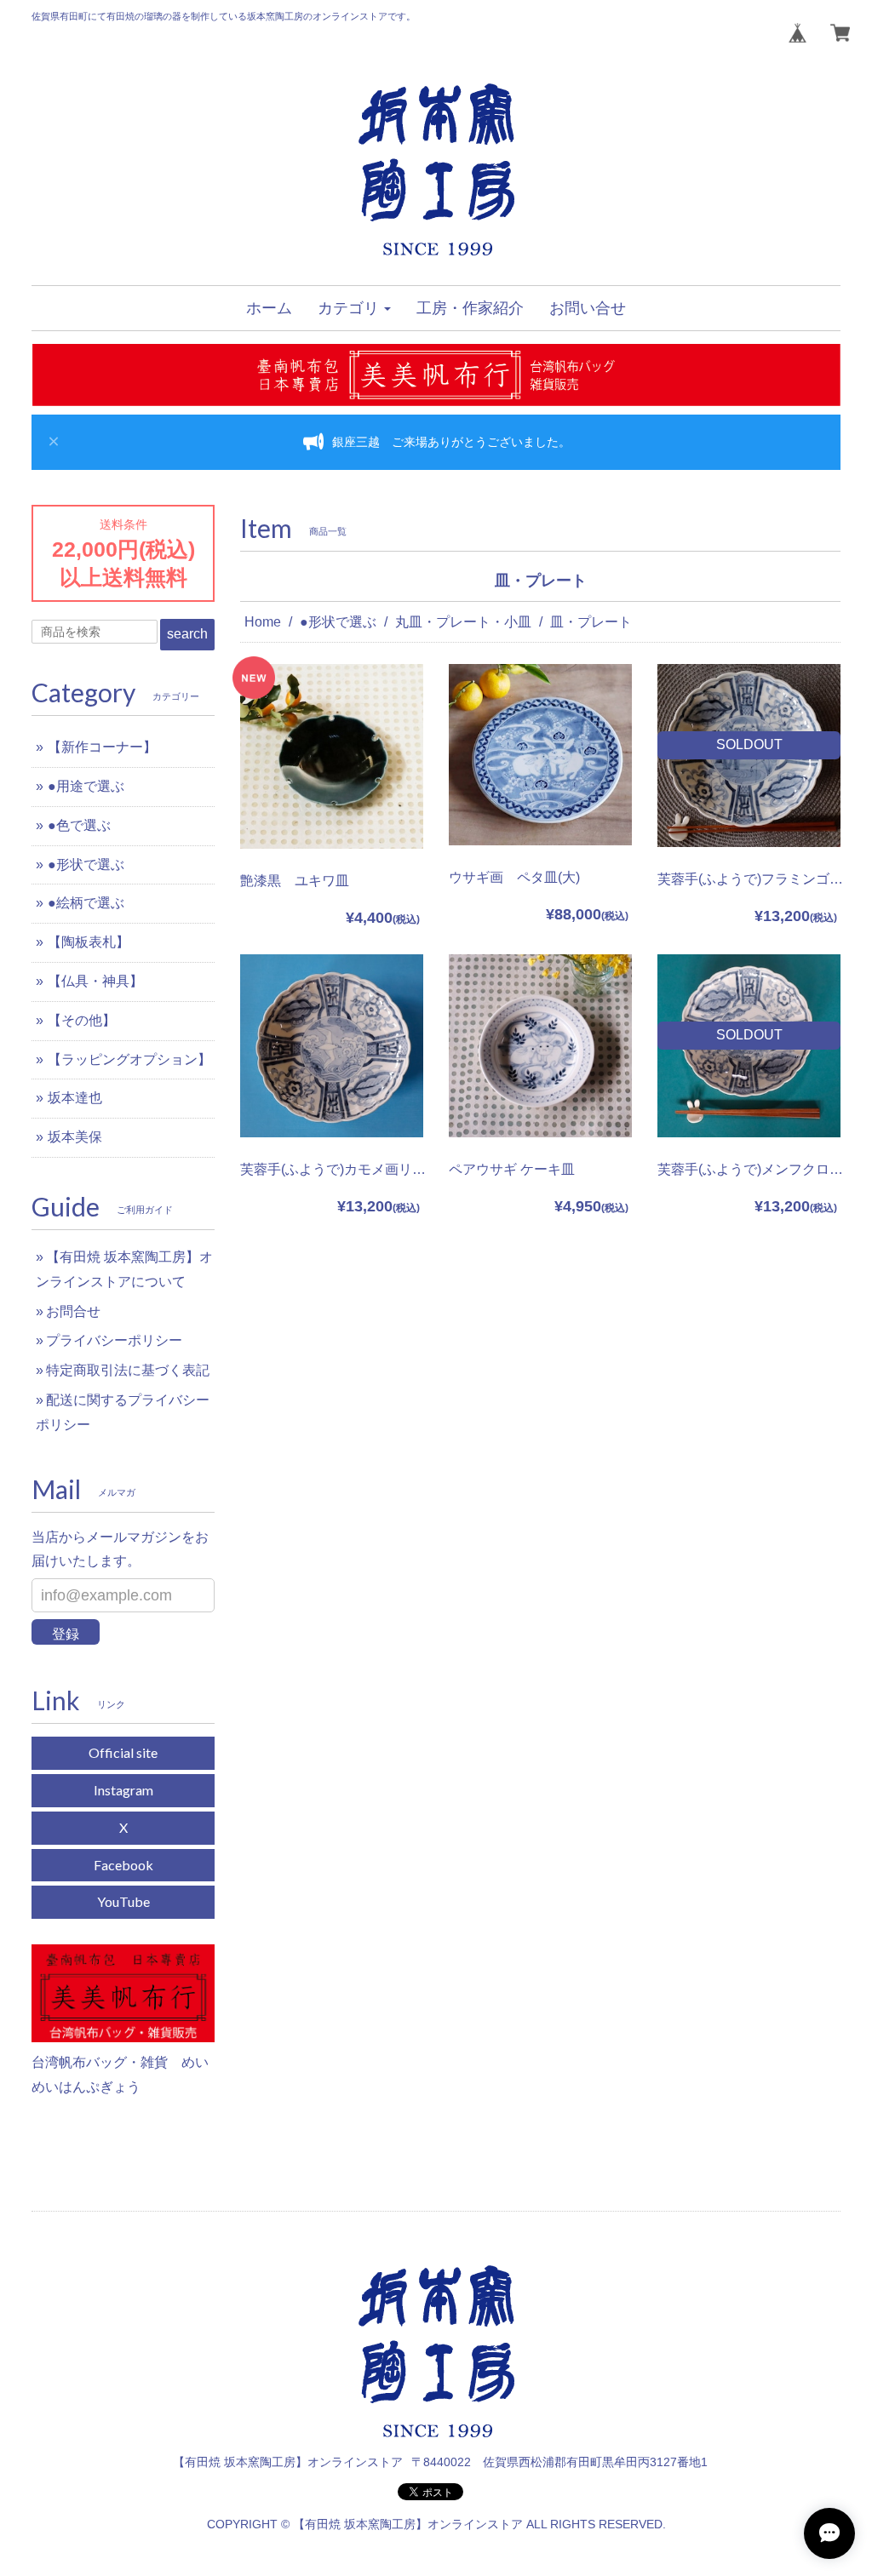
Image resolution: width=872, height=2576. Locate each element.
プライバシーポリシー (114, 1340)
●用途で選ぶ (86, 786)
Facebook (123, 1865)
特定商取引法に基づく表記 (128, 1370)
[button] (354, 308)
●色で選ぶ (79, 825)
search (187, 634)
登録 (66, 1634)
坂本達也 (75, 1098)
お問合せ (73, 1311)
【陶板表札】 (89, 942)
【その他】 (82, 1020)
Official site (123, 1752)
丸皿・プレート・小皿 (463, 622)
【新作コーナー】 (102, 747)
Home (263, 622)
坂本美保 (75, 1137)
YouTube (123, 1901)
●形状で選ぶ (338, 622)
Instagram (123, 1790)
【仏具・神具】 (95, 981)
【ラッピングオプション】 (129, 1059)
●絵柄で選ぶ (86, 903)
